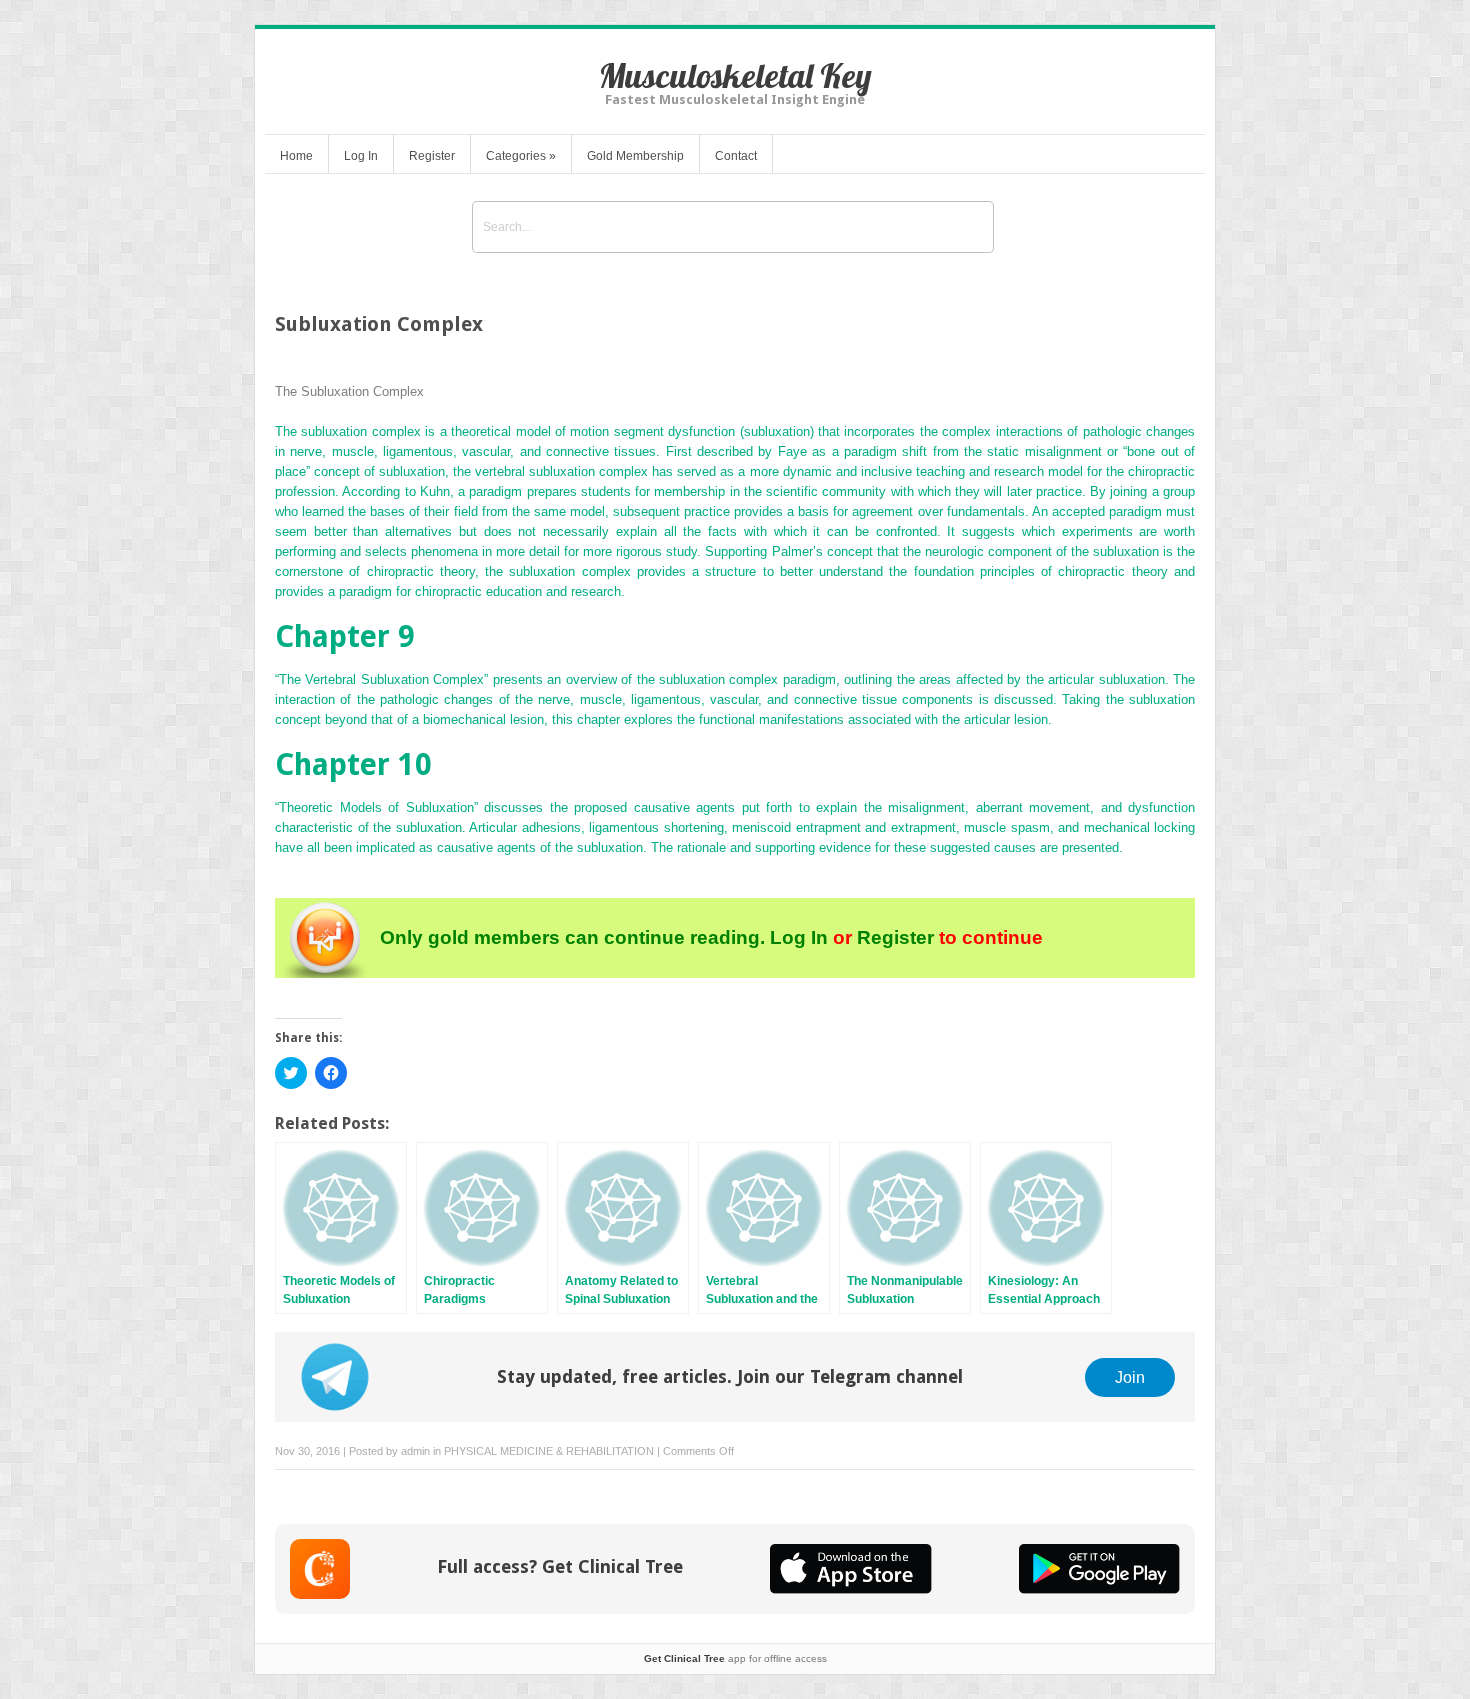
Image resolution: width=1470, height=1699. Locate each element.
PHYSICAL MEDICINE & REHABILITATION (549, 1451)
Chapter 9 (345, 636)
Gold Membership (635, 156)
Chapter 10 (353, 764)
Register (432, 156)
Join (1130, 1377)
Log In (361, 156)
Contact (736, 156)
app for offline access (735, 1658)
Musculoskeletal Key (735, 75)
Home (296, 156)
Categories (521, 156)
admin (415, 1451)
